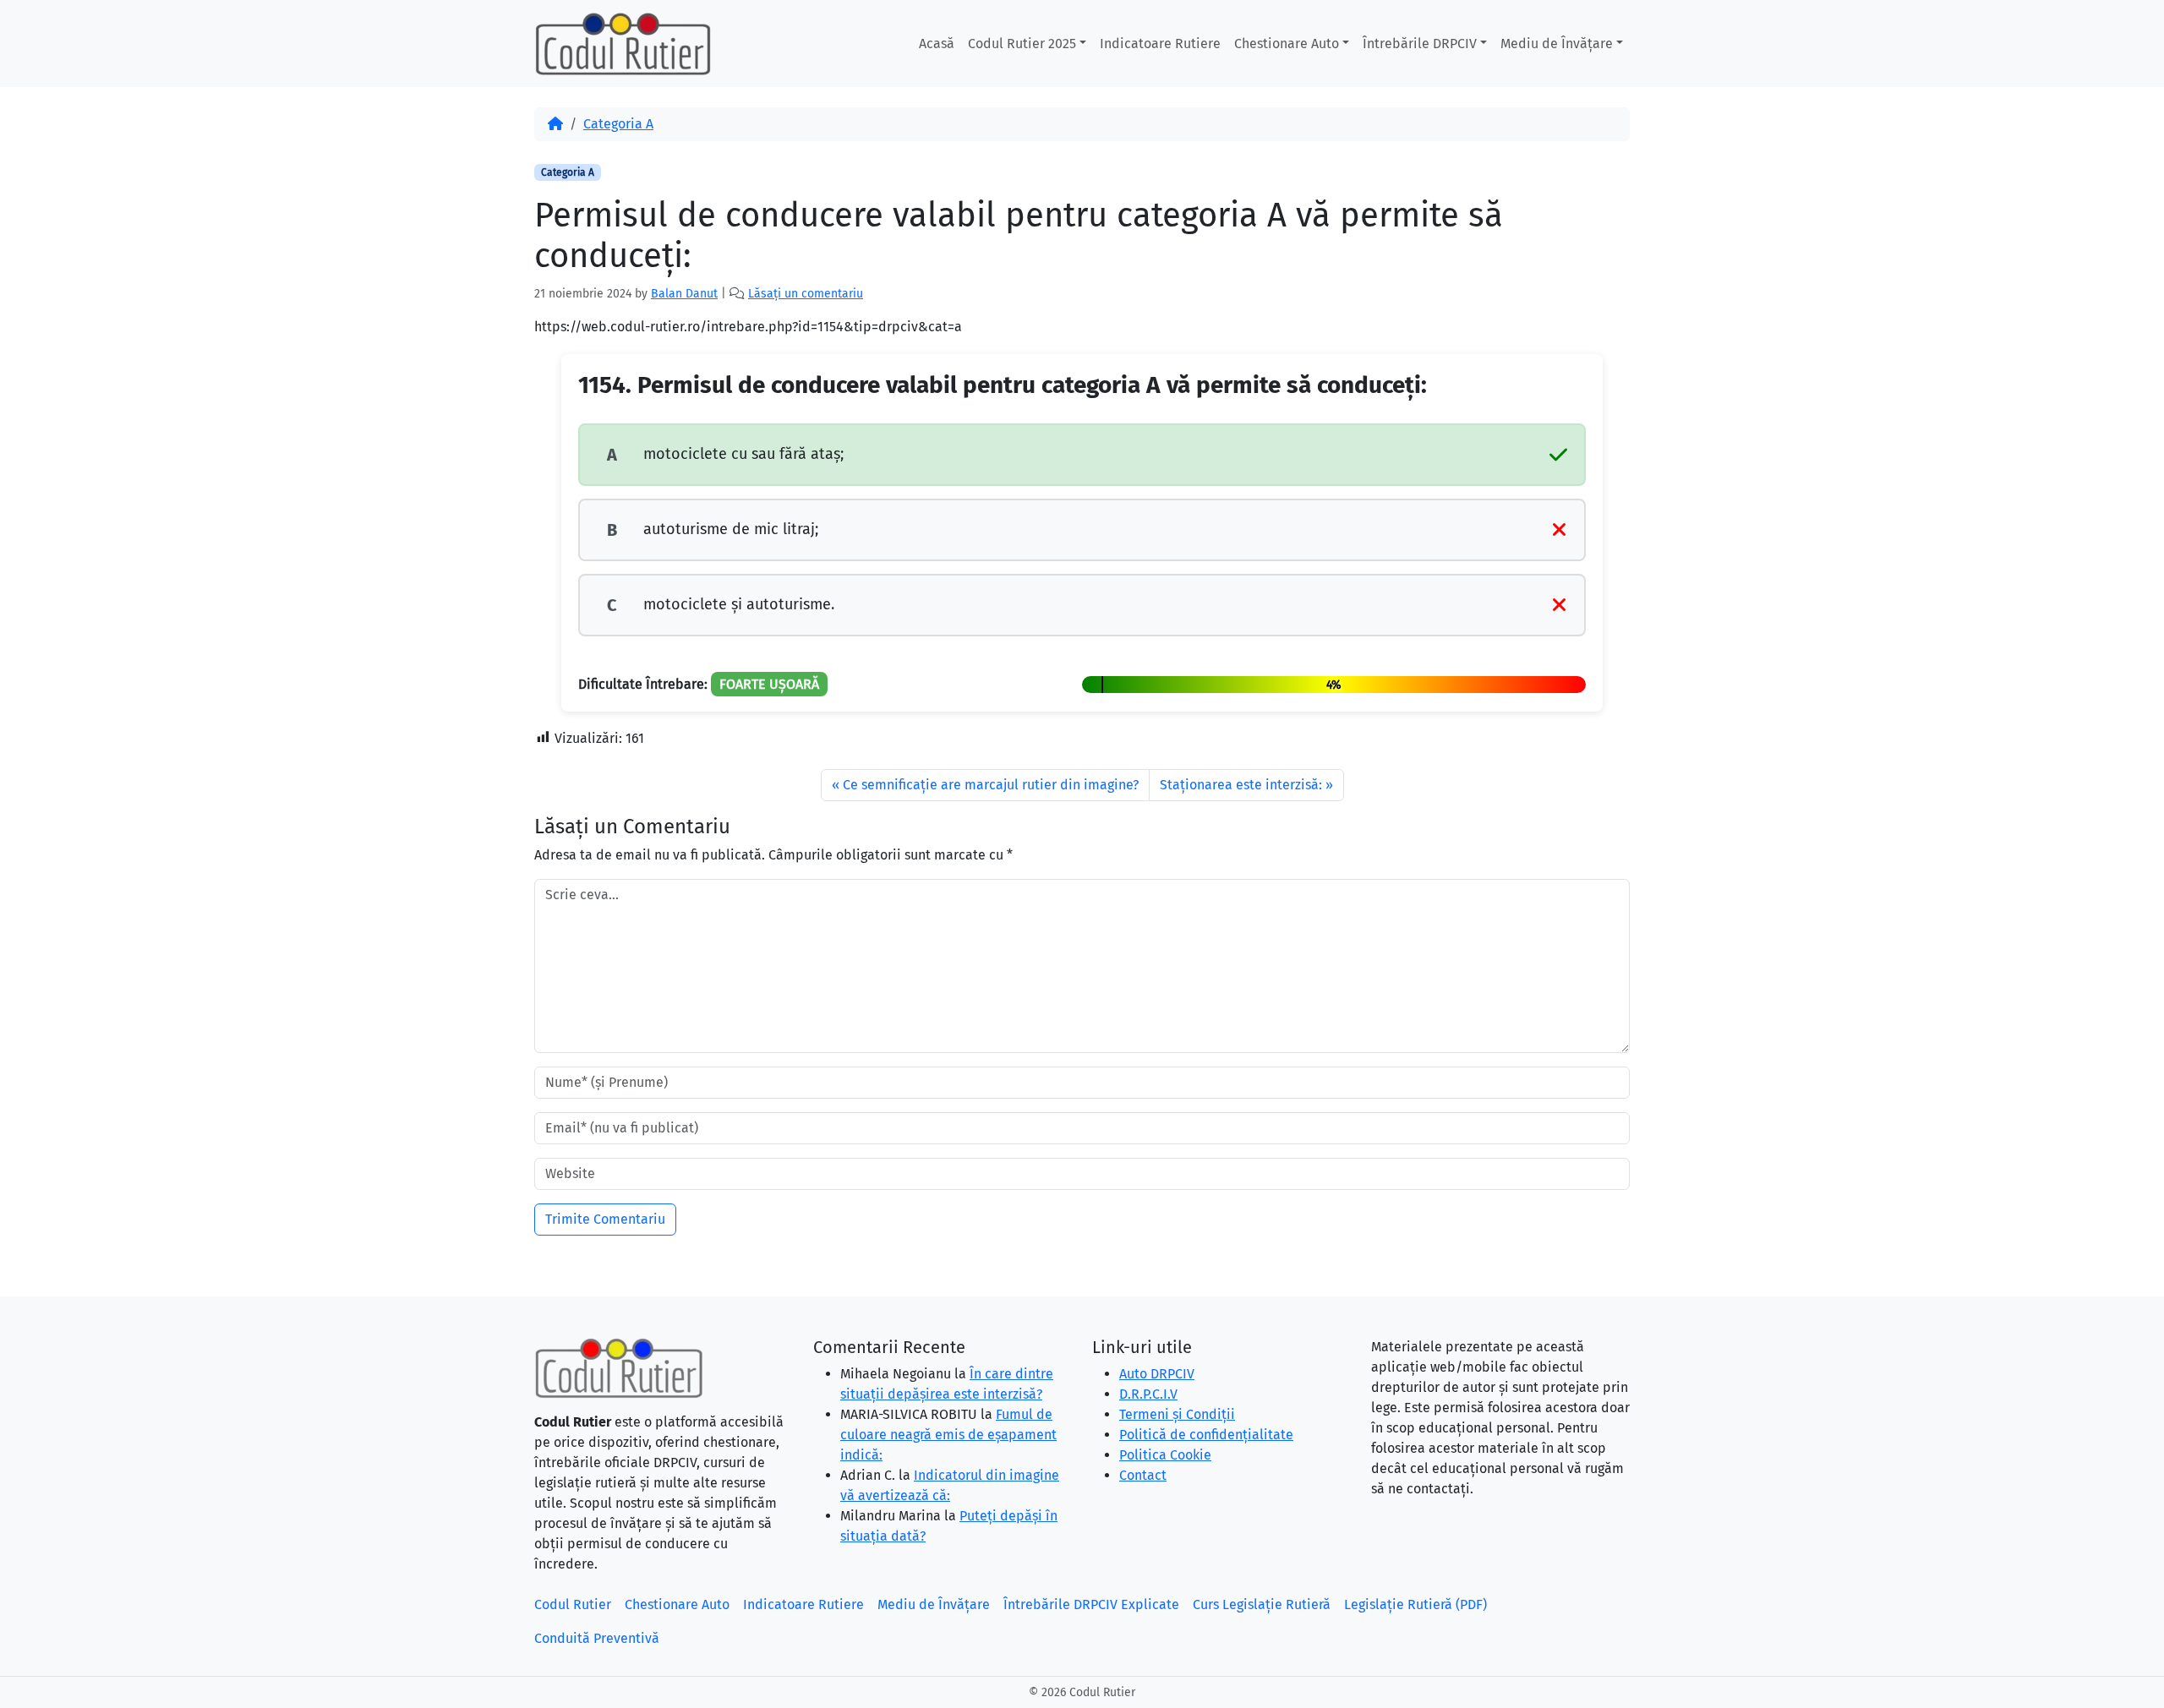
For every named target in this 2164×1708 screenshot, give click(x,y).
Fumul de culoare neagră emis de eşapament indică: (948, 1435)
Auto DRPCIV (1157, 1374)
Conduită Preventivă (597, 1638)
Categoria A (618, 124)
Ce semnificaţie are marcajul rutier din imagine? (991, 785)
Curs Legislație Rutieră (1262, 1604)
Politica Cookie (1165, 1455)
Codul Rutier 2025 (1022, 44)
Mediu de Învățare (1557, 44)
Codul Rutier (573, 1604)
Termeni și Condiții (1177, 1414)
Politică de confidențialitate (1206, 1435)
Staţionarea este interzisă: (1241, 785)
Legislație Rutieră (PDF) (1415, 1604)
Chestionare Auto (1287, 44)
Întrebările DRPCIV (1420, 44)
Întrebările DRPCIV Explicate (1091, 1604)
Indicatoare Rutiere (1160, 44)
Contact (1143, 1475)
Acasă (937, 44)
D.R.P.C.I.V (1148, 1394)
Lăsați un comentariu (806, 294)
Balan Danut (684, 294)
